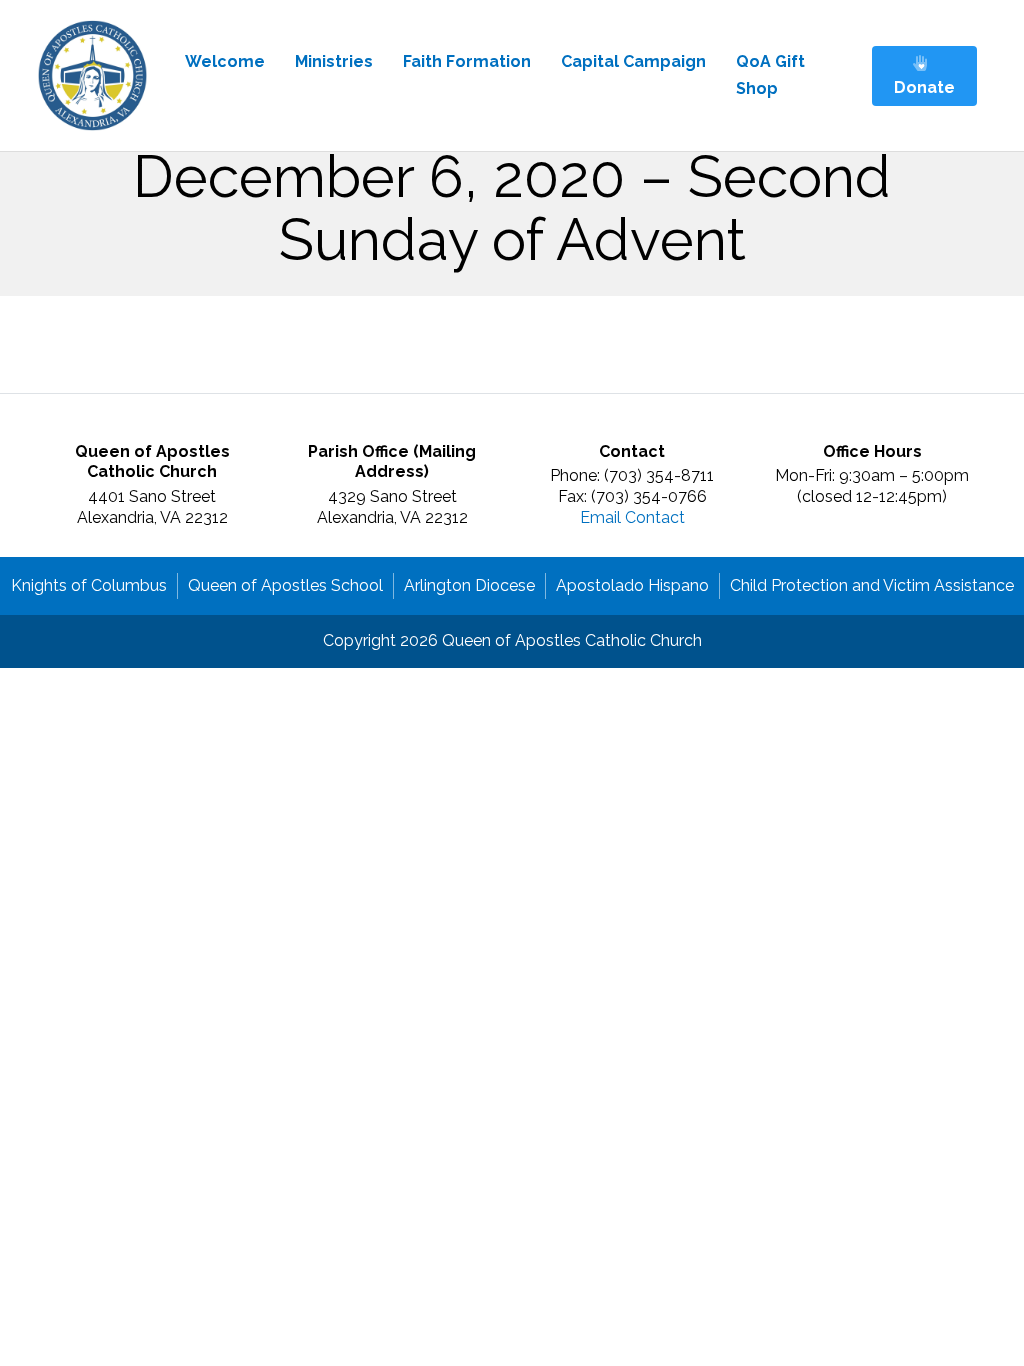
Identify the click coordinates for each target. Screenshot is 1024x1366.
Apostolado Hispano (632, 585)
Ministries (334, 61)
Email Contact (632, 517)
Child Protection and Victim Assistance (872, 585)
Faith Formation (467, 61)
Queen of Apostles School (285, 585)
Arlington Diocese (469, 585)
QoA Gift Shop (770, 75)
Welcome (225, 61)
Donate (924, 87)
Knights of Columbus (89, 585)
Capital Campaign (633, 61)
